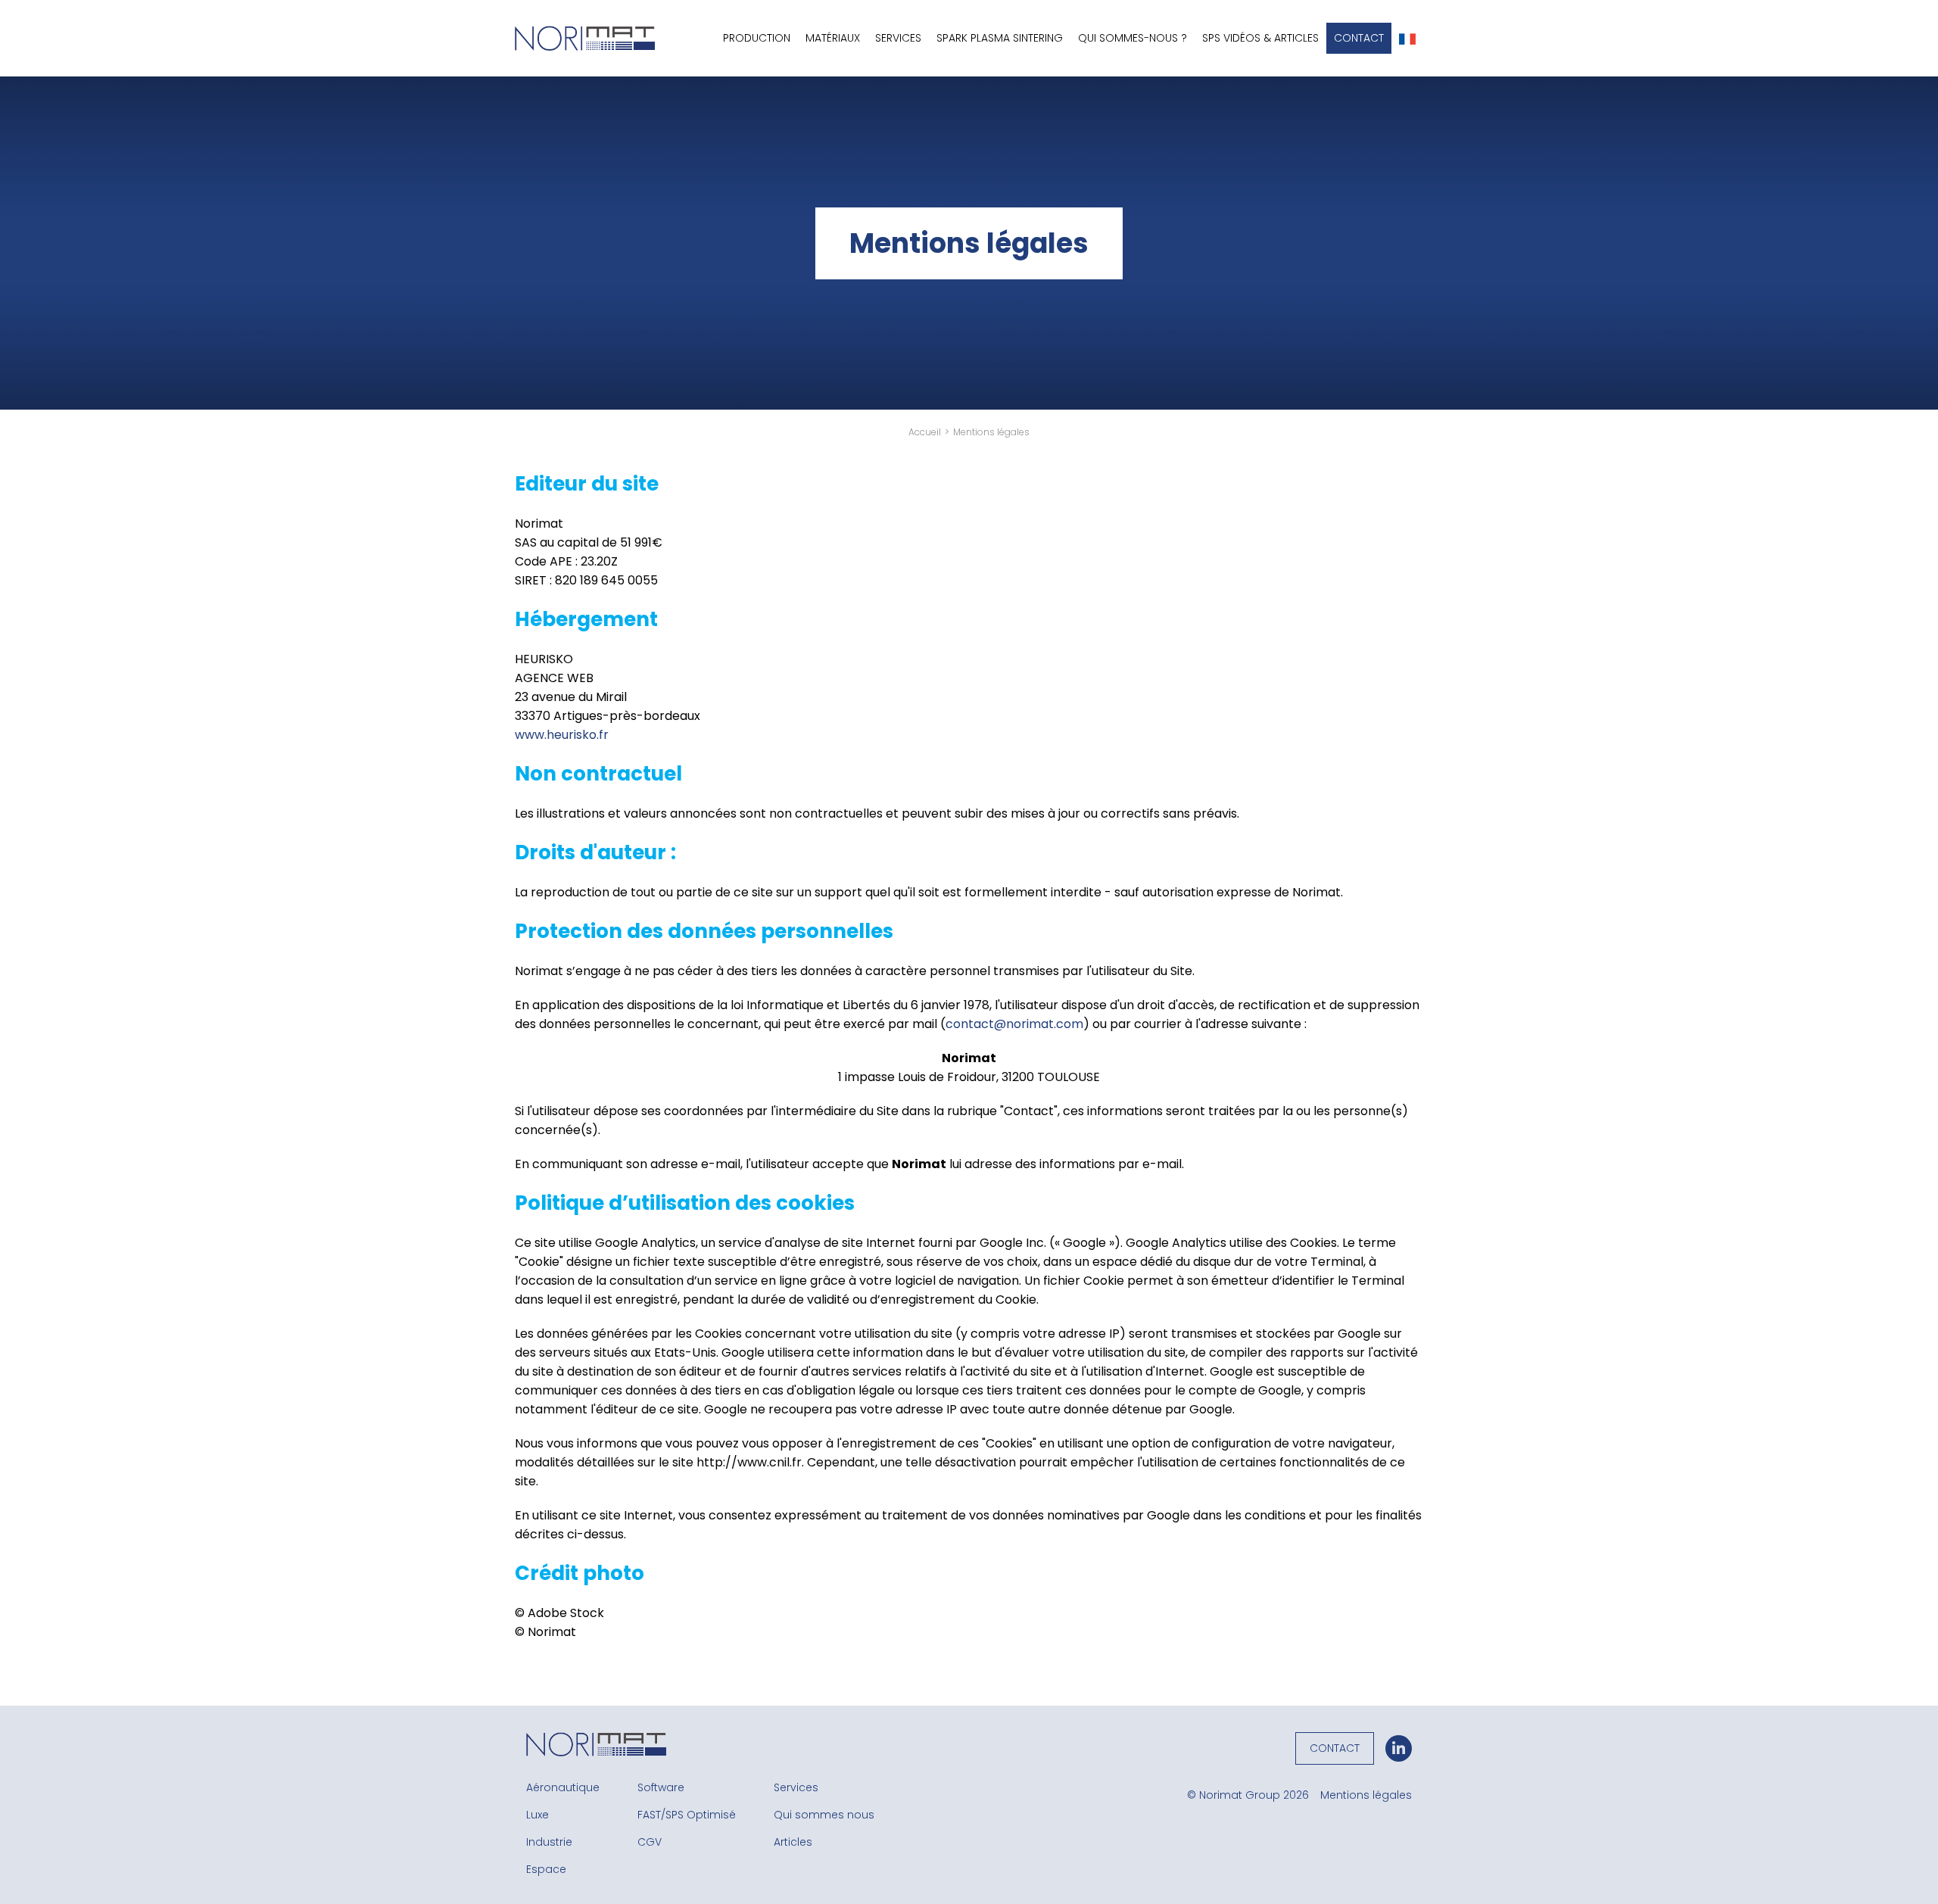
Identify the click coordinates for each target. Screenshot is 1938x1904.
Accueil (925, 432)
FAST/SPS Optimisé (687, 1815)
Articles (793, 1842)
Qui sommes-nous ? (1133, 38)
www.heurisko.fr (562, 735)
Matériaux (833, 38)
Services (796, 1787)
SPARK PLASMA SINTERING (1000, 38)
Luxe (537, 1815)
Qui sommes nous (824, 1815)
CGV (650, 1842)
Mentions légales (1366, 1795)
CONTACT (1335, 1748)
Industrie (549, 1842)
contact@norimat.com (1014, 1024)
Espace (546, 1869)
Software (661, 1787)
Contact (1359, 38)
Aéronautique (563, 1787)
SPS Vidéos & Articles (1260, 38)
